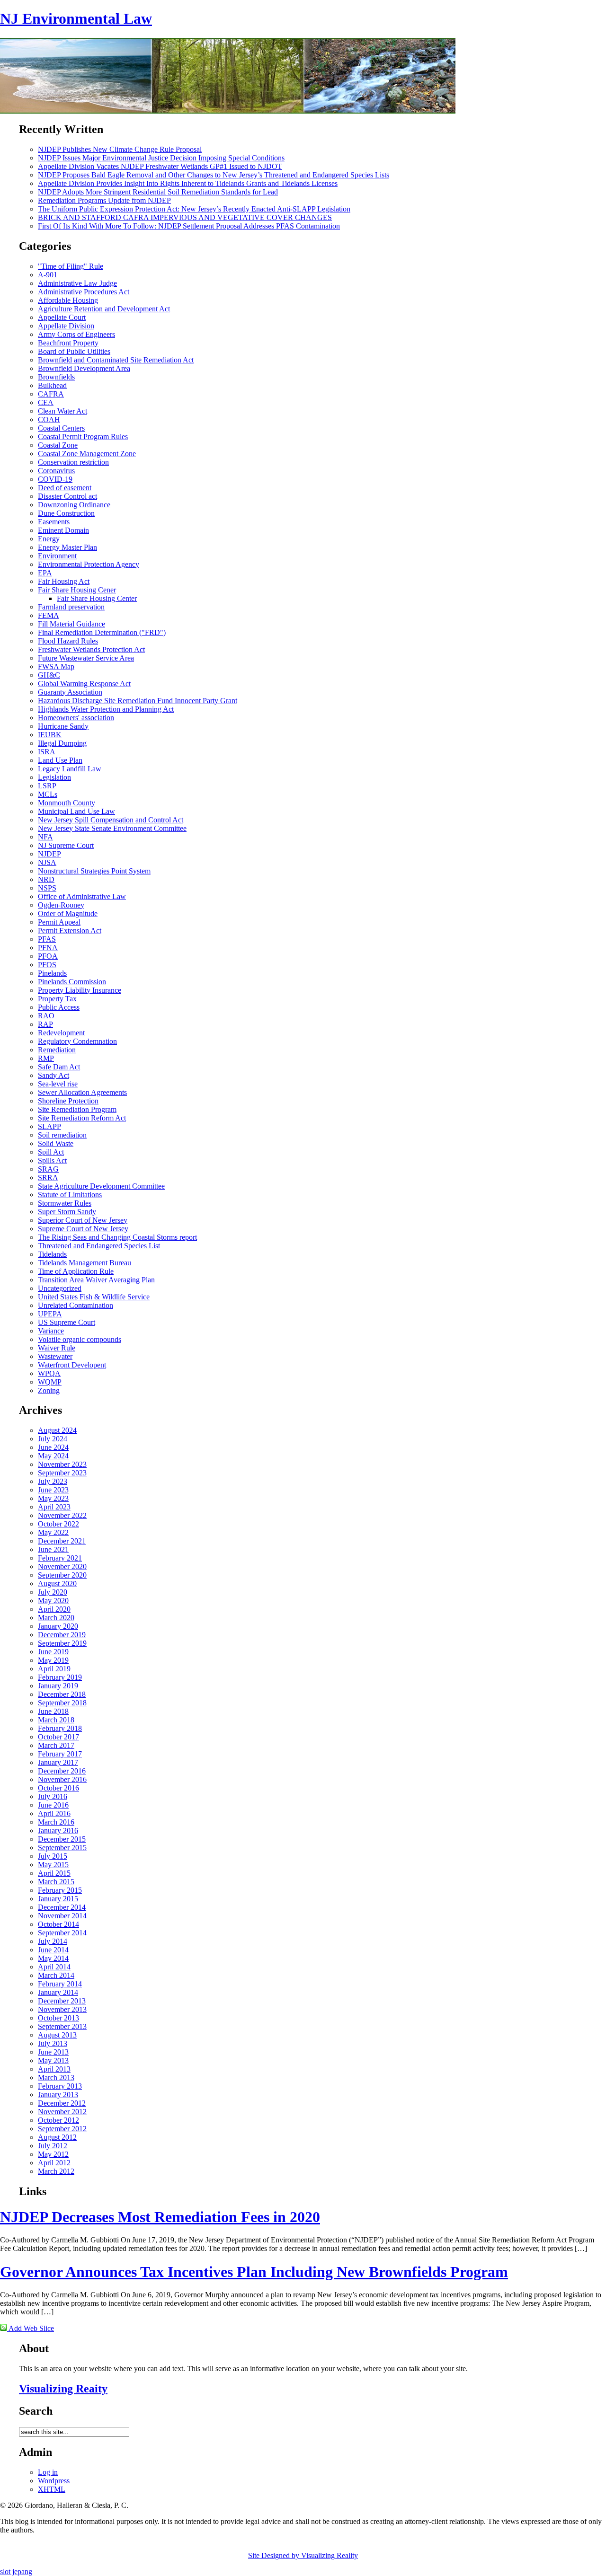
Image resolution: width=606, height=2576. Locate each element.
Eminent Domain (63, 530)
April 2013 (54, 2069)
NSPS (47, 888)
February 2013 (60, 2086)
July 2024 (53, 1439)
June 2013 (53, 2052)
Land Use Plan (60, 760)
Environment (57, 556)
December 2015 (62, 1839)
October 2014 (58, 1924)
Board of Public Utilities (74, 351)
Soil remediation (62, 1135)
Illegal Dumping (62, 743)
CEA (46, 402)
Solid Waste (56, 1143)
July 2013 (53, 2043)
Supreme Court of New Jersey (83, 1229)
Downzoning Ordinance (74, 505)
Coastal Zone (58, 445)
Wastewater (55, 1356)
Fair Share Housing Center (97, 598)
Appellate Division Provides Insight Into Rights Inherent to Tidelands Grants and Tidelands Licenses (188, 183)
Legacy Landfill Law (70, 769)
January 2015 (58, 1899)
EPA (45, 573)
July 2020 (53, 1592)
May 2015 (53, 1865)
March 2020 (56, 1618)
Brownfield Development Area (84, 368)
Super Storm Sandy (67, 1212)
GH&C (49, 675)
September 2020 (62, 1575)
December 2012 (62, 2103)
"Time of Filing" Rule (71, 266)
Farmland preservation (71, 607)
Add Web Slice (31, 2328)
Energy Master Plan (67, 547)
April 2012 (54, 2163)
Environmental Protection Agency (89, 564)
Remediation (57, 1050)
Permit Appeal (59, 922)
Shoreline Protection (68, 1101)
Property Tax (57, 999)
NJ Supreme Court (66, 845)
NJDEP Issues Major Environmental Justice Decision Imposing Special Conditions (161, 158)
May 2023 (53, 1498)
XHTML (52, 2489)
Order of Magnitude (68, 913)
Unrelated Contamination (76, 1305)
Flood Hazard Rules (68, 641)
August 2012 (57, 2137)
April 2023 (54, 1507)
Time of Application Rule (76, 1271)
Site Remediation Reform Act (82, 1118)
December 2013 (62, 2001)
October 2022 (58, 1524)
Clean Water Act (62, 411)
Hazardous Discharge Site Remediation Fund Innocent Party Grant (138, 701)
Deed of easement (65, 488)
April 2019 (54, 1669)
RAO (46, 1016)
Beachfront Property (68, 343)
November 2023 (62, 1464)
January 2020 (58, 1626)
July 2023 (53, 1481)
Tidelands (52, 1254)
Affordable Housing (68, 300)
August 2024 (57, 1430)
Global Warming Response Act (84, 684)
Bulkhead (52, 385)
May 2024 (53, 1456)
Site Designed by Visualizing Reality (303, 2555)
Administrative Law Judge (77, 283)
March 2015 (56, 1882)
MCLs (48, 794)
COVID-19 (55, 479)
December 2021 (62, 1541)
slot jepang (16, 2572)
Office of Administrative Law (82, 896)
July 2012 (53, 2146)
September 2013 (62, 2026)
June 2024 (53, 1447)
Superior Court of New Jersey (83, 1220)
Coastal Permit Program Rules (83, 437)
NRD (46, 879)
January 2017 (58, 1762)
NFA (45, 837)
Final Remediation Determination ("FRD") (102, 632)
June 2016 (53, 1805)
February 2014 (60, 1984)
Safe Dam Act (59, 1067)
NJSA (47, 862)
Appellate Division (66, 326)
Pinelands (52, 973)
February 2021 (60, 1558)
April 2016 (54, 1813)
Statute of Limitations (70, 1195)
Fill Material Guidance (71, 624)
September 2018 (62, 1703)
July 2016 (53, 1796)
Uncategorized (60, 1288)
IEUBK (50, 735)
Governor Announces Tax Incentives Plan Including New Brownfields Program (254, 2272)
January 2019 (58, 1686)
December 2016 (62, 1771)
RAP (45, 1024)
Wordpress (54, 2481)
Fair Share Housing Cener (77, 590)
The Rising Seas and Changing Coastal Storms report (117, 1237)
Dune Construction (66, 513)
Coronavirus (56, 471)
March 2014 (56, 1975)
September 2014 (62, 1933)
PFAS (47, 939)
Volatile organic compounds (80, 1339)
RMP (46, 1058)
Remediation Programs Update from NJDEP (104, 200)
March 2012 (56, 2171)
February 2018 (60, 1728)
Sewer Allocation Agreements (82, 1092)
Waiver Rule (57, 1348)
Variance (51, 1331)
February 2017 (60, 1754)
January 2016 (58, 1831)
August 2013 (57, 2035)
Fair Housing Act (64, 581)
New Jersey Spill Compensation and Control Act (111, 820)
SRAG (48, 1169)
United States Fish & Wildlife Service (94, 1297)
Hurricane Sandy (63, 726)
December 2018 (62, 1694)
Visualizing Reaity (63, 2389)
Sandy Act (53, 1075)
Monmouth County (67, 803)
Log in (48, 2472)
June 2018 (53, 1711)
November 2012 (62, 2112)
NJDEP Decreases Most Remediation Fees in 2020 (160, 2217)
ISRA (47, 752)
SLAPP (49, 1126)
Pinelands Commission (72, 982)
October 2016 (58, 1788)
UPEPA (50, 1314)
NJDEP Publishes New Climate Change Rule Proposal (120, 149)
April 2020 (54, 1609)
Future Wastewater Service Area (86, 658)
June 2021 (53, 1549)
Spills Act (52, 1160)
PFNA (48, 948)
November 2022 (62, 1515)
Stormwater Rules (65, 1203)
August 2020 (57, 1584)
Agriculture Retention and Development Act (104, 309)
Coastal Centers (61, 428)
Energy (49, 539)
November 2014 (62, 1916)
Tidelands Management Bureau (85, 1263)
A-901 (48, 275)
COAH (49, 419)
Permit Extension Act (70, 931)
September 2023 (62, 1473)
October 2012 (58, 2120)
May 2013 (53, 2060)
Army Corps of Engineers (76, 334)
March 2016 (56, 1822)
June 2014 (53, 1950)
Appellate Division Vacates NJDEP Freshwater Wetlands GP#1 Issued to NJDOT (160, 166)
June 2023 (53, 1490)
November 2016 (62, 1779)
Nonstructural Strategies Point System (94, 871)
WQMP (50, 1382)
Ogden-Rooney (61, 905)
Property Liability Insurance (80, 990)
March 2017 (56, 1745)
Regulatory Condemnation (77, 1041)
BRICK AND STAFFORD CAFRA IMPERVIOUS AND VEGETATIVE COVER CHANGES (185, 217)
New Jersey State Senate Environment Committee (112, 828)
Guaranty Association (70, 692)
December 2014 (62, 1907)
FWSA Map (56, 666)
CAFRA (51, 394)
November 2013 (62, 2009)
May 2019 (53, 1660)
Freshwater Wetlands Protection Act (91, 649)
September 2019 (62, 1643)
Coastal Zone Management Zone (87, 454)
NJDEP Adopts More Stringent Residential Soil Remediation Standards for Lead (158, 192)
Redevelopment (61, 1033)
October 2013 (58, 2018)
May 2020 (53, 1601)
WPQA (49, 1373)
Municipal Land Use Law (76, 811)
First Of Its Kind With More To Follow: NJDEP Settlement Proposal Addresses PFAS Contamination (189, 226)
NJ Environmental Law (76, 18)
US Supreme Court (67, 1322)
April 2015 (54, 1873)
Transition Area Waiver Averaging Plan (96, 1280)
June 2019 (53, 1652)
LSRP (47, 786)
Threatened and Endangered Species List (99, 1246)
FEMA (49, 615)
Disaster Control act (67, 496)
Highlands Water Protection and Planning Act (106, 709)
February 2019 (60, 1677)
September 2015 (62, 1848)
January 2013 (58, 2095)
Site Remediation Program (77, 1109)
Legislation (54, 777)
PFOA (48, 956)
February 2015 (60, 1890)
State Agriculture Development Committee (101, 1186)
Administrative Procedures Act (84, 292)
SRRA (48, 1178)
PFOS (47, 965)
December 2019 (62, 1635)
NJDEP (49, 854)
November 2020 (62, 1566)
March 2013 (56, 2078)
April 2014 (54, 1967)
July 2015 (53, 1856)
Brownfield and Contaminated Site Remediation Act (116, 360)
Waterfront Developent (72, 1365)
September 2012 (62, 2129)
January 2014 (58, 1992)
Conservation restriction (73, 462)
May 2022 (53, 1532)
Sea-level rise (58, 1084)
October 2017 (58, 1737)
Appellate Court (62, 317)
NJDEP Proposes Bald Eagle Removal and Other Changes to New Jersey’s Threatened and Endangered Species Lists (214, 175)
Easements (54, 522)
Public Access (59, 1007)
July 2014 (53, 1941)
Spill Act (51, 1152)
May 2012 (53, 2154)
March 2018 (56, 1720)
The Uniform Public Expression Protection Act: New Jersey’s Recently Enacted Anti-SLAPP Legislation (194, 209)
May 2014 (53, 1958)
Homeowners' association (76, 718)
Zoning (49, 1390)
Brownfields (56, 377)
